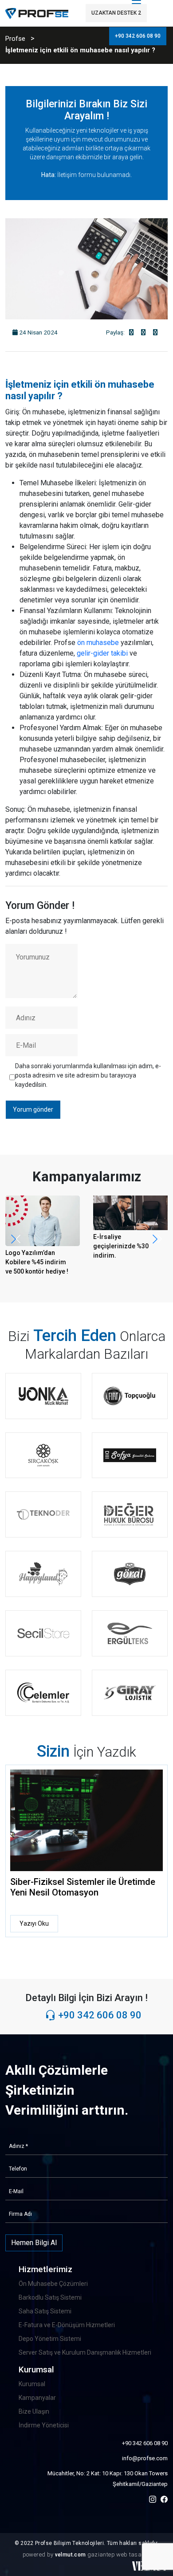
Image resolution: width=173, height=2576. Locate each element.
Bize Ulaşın (34, 2411)
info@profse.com (145, 2458)
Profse (15, 39)
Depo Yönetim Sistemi (50, 2339)
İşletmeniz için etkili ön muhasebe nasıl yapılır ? (80, 50)
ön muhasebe (98, 643)
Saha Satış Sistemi (45, 2311)
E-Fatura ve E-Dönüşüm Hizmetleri (67, 2325)
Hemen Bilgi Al (34, 2243)
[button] (157, 1239)
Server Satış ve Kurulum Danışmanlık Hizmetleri (85, 2352)
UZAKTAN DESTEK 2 (116, 13)
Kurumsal (32, 2384)
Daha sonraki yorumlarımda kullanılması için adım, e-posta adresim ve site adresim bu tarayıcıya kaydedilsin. (88, 1075)
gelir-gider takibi (102, 653)
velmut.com (71, 2555)
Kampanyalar (37, 2398)
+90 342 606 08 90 (138, 36)
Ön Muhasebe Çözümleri (53, 2284)
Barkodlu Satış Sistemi (50, 2297)
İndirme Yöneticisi (44, 2425)
